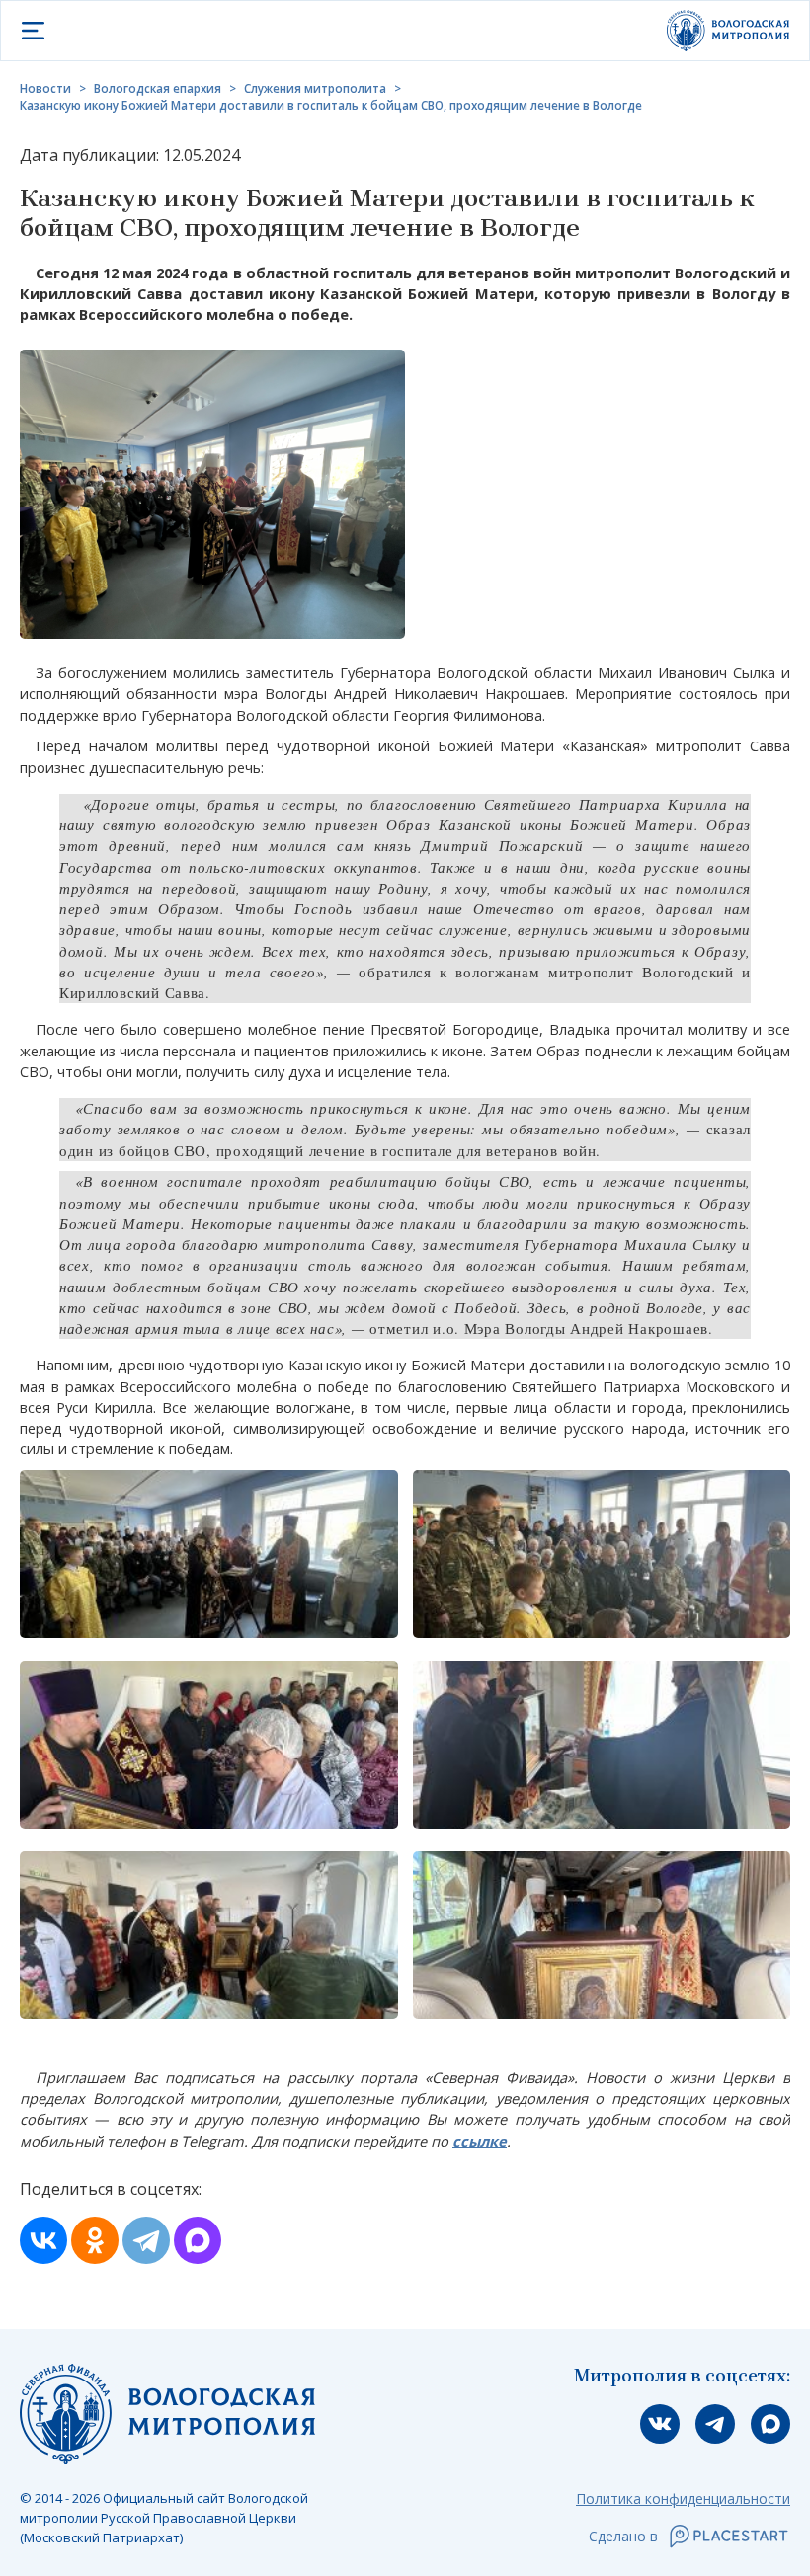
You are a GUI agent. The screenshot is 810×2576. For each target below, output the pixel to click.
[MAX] (198, 2240)
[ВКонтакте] (43, 2240)
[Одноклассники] (95, 2240)
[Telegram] (146, 2240)
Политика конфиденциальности (683, 2498)
